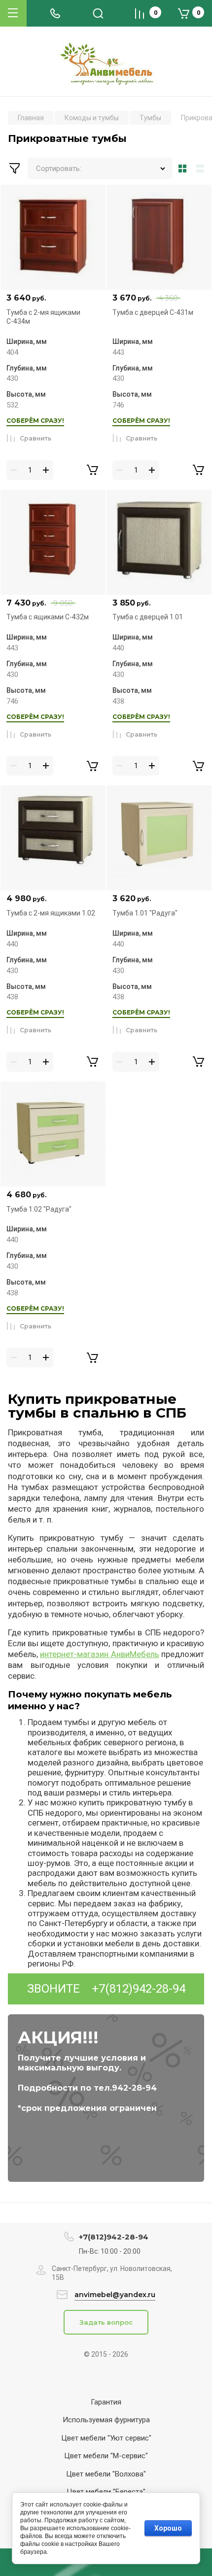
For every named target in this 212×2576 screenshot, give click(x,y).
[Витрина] (182, 169)
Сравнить (35, 438)
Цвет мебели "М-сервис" (106, 2456)
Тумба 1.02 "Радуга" (39, 1209)
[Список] (202, 169)
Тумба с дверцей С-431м (153, 312)
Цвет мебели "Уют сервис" (106, 2438)
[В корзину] (92, 470)
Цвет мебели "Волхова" (106, 2474)
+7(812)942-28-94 (139, 1989)
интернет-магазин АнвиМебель (99, 1654)
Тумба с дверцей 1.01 (148, 617)
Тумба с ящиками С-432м (48, 617)
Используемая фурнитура (106, 2420)
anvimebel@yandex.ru (115, 2295)
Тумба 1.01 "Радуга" (145, 913)
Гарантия (106, 2402)
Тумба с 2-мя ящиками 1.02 (51, 913)
